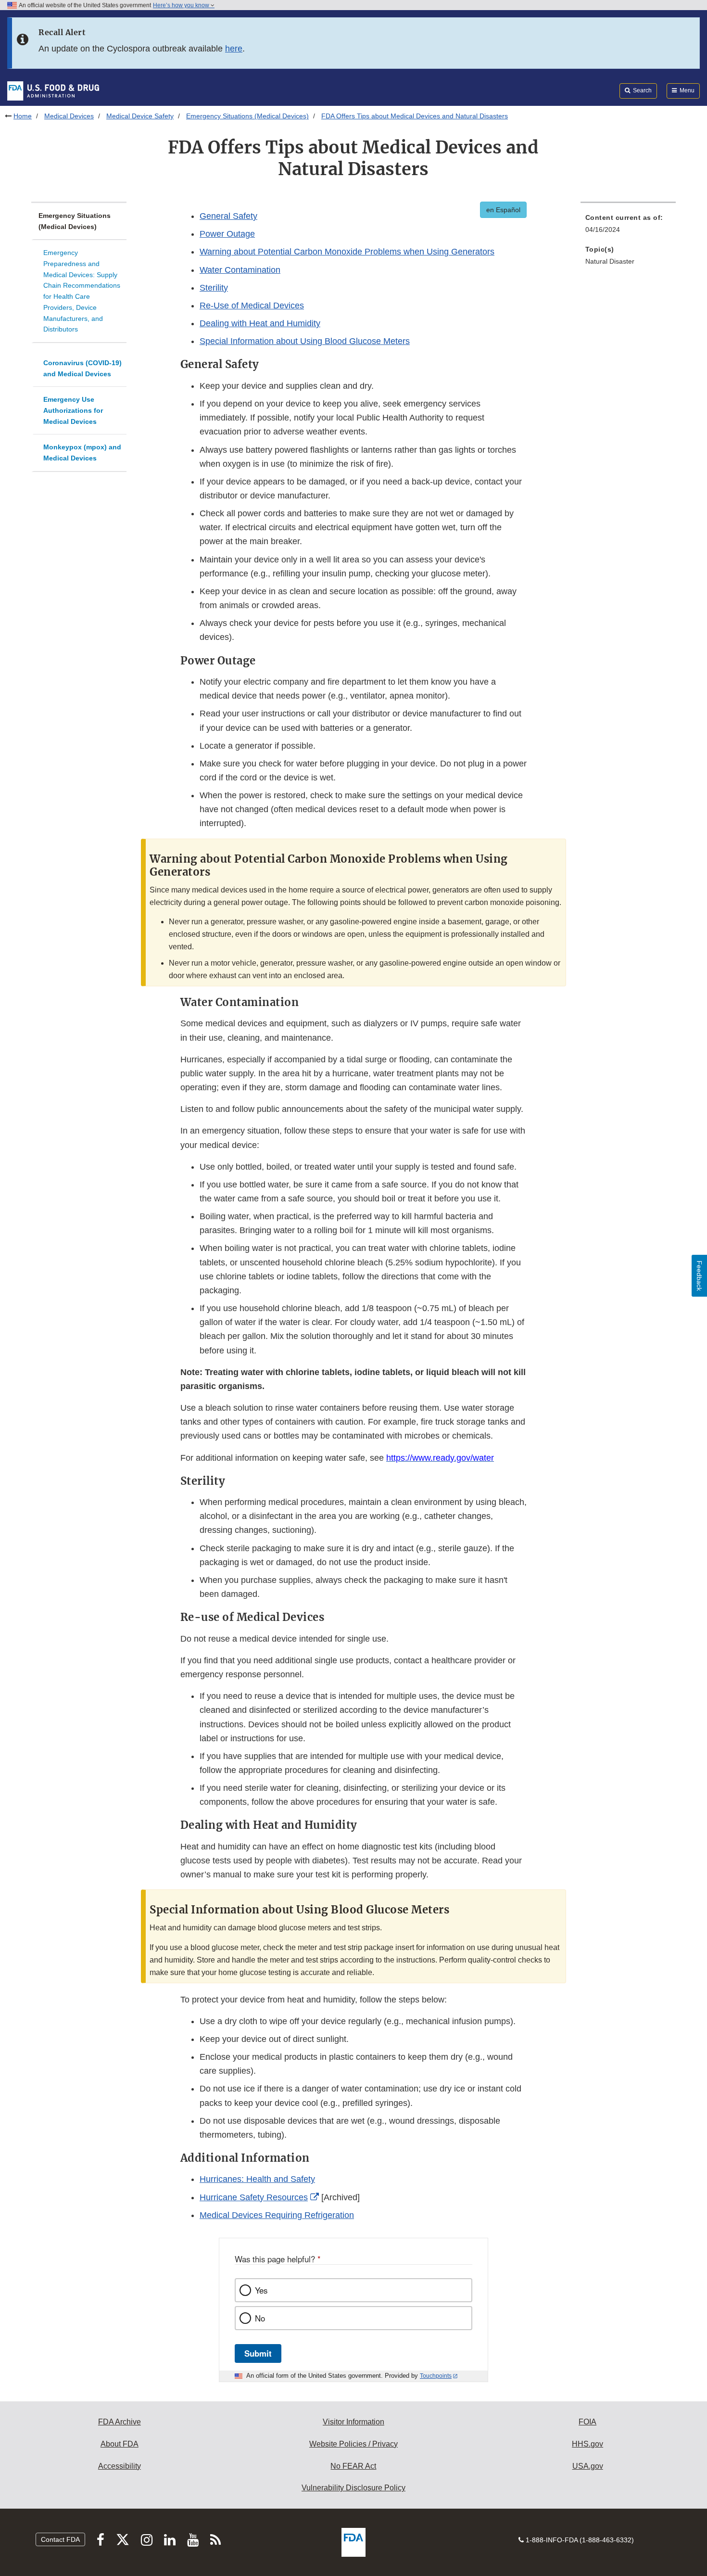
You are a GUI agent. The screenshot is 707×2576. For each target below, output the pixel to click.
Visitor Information (353, 2422)
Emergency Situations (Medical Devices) (247, 116)
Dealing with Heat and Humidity (260, 323)
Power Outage (227, 234)
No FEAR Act (353, 2466)
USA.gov (588, 2466)
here (234, 49)
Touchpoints (436, 2376)
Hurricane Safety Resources (254, 2197)
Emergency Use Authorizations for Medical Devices (73, 410)
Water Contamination (240, 270)
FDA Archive (120, 2422)
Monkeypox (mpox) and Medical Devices (82, 453)
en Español (503, 210)
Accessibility (120, 2466)
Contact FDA (60, 2539)
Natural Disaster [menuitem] (610, 261)
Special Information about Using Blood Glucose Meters (305, 341)
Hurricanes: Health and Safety (257, 2179)
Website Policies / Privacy (353, 2444)
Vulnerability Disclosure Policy (353, 2488)
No (260, 2318)
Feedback (699, 1276)
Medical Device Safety (140, 116)
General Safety (228, 216)
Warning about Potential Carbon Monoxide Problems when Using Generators (347, 252)
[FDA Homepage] (53, 90)
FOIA (587, 2422)
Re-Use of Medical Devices (252, 306)
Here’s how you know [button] (182, 5)
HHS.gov (587, 2444)
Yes (261, 2290)
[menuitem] (628, 226)
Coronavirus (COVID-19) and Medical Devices (82, 368)
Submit (258, 2353)
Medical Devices (69, 116)
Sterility (214, 288)
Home (23, 116)
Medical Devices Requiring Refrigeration (277, 2215)
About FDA (120, 2444)
